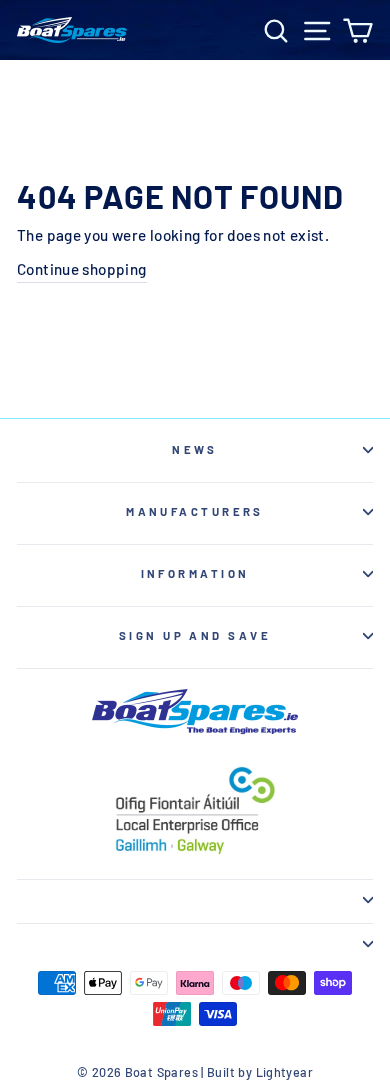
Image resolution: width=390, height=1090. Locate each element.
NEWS (195, 449)
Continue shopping (82, 269)
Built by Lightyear (260, 1072)
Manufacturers (195, 511)
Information (195, 573)
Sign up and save (195, 635)
